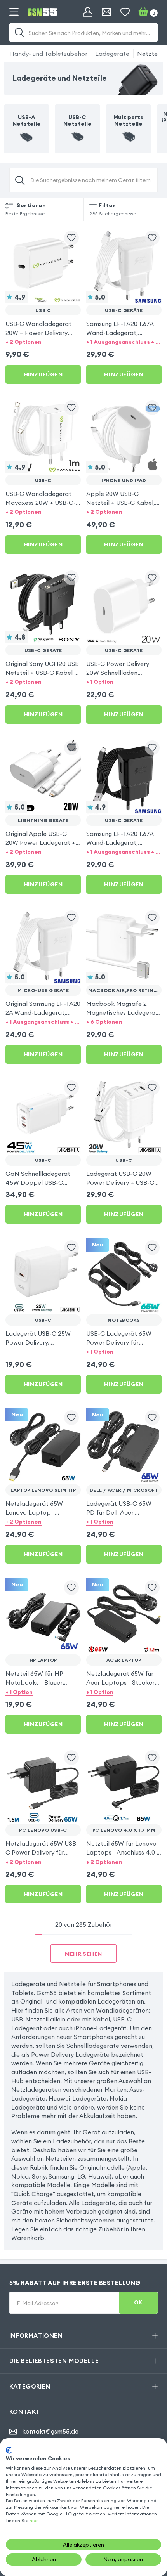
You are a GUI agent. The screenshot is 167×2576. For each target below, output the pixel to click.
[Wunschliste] (125, 12)
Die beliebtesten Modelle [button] (54, 2361)
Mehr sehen (83, 1954)
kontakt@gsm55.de (50, 2431)
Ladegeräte (112, 54)
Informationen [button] (36, 2335)
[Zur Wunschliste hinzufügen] (71, 238)
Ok (138, 2303)
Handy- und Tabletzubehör (48, 54)
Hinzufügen (43, 374)
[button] (43, 342)
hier (33, 2520)
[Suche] (19, 33)
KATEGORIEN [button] (30, 2386)
